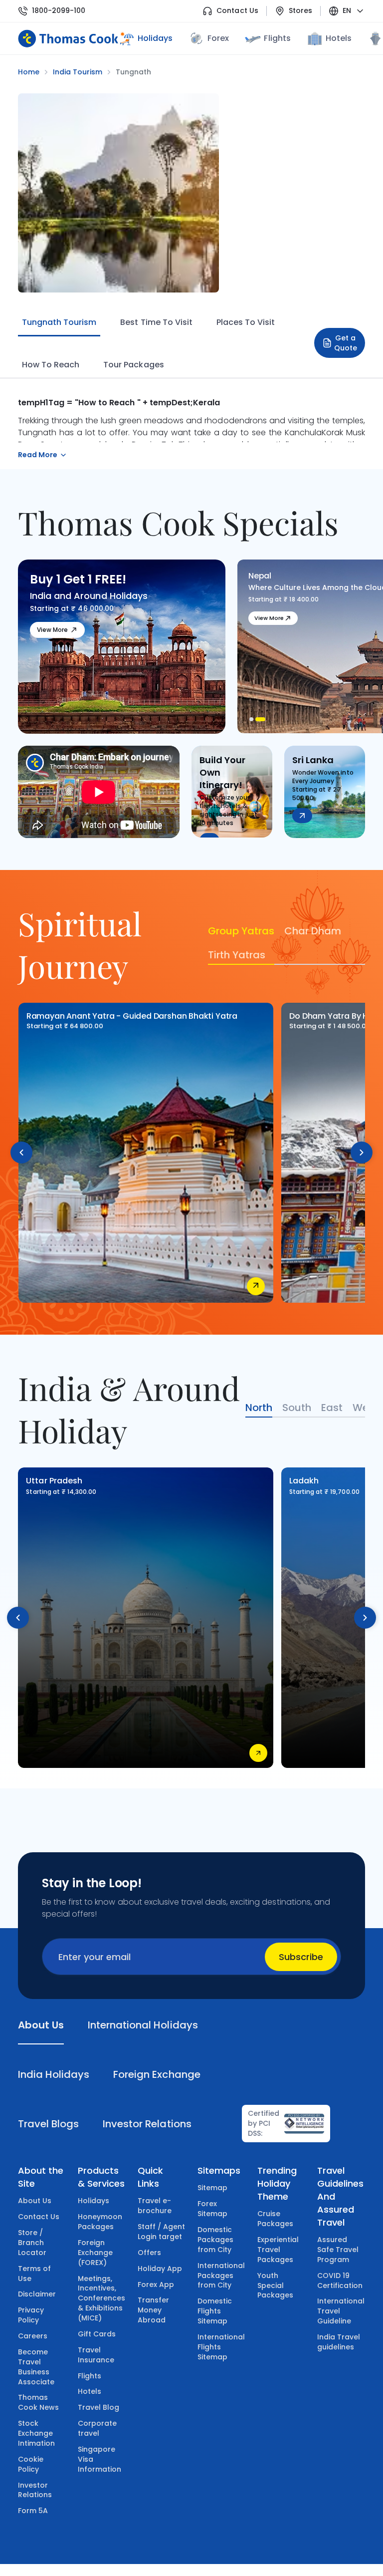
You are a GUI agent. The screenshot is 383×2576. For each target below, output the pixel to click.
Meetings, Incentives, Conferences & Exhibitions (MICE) (101, 2298)
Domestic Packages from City (215, 2240)
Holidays (94, 2201)
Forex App (156, 2285)
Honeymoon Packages (100, 2222)
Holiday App (160, 2269)
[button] (254, 719)
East (332, 1408)
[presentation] (21, 1152)
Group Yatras (241, 931)
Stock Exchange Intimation (36, 2433)
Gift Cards (97, 2334)
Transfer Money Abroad (153, 2310)
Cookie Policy (31, 2464)
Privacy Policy (31, 2315)
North (259, 1408)
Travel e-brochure (155, 2206)
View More (52, 630)
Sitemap (212, 2188)
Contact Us (237, 11)
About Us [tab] (41, 2025)
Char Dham (313, 931)
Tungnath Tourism (59, 322)
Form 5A (33, 2511)
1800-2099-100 (59, 11)
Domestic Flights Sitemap (215, 2311)
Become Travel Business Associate (36, 2367)
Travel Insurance (96, 2355)
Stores (300, 11)
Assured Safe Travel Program (338, 2250)
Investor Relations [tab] (147, 2124)
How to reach (51, 365)
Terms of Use (34, 2274)
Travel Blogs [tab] (48, 2124)
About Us (35, 2201)
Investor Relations (35, 2490)
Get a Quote (346, 343)
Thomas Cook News (38, 2402)
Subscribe (301, 1957)
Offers (149, 2253)
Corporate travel (97, 2428)
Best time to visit (156, 322)
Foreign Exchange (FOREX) (95, 2253)
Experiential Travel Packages (278, 2250)
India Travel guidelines (339, 2342)
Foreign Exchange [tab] (157, 2074)
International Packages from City (221, 2276)
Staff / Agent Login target (161, 2232)
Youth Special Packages (275, 2286)
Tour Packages (133, 365)
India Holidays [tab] (54, 2074)
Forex (218, 38)
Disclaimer (37, 2294)
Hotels (339, 38)
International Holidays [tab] (143, 2025)
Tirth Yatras (237, 955)
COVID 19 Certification (340, 2281)
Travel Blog (98, 2407)
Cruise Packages (275, 2219)
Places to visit (246, 322)
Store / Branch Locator (32, 2243)
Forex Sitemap (212, 2209)
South (297, 1408)
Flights (277, 38)
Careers (33, 2336)
